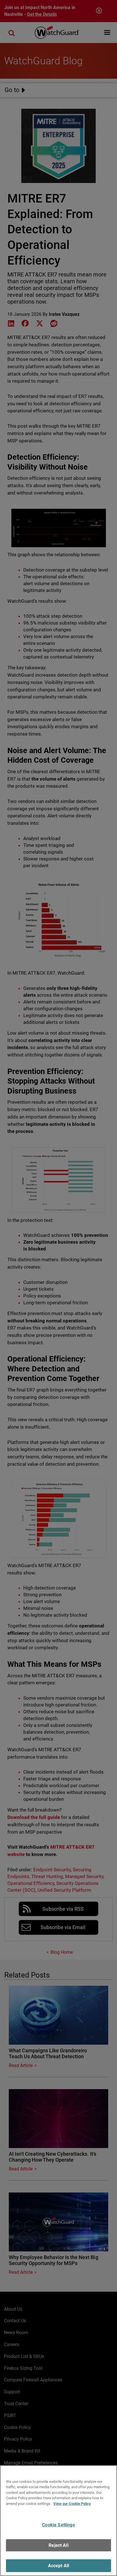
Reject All (58, 2545)
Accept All (59, 2566)
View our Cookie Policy (72, 2504)
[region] (58, 2521)
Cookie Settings (58, 2525)
